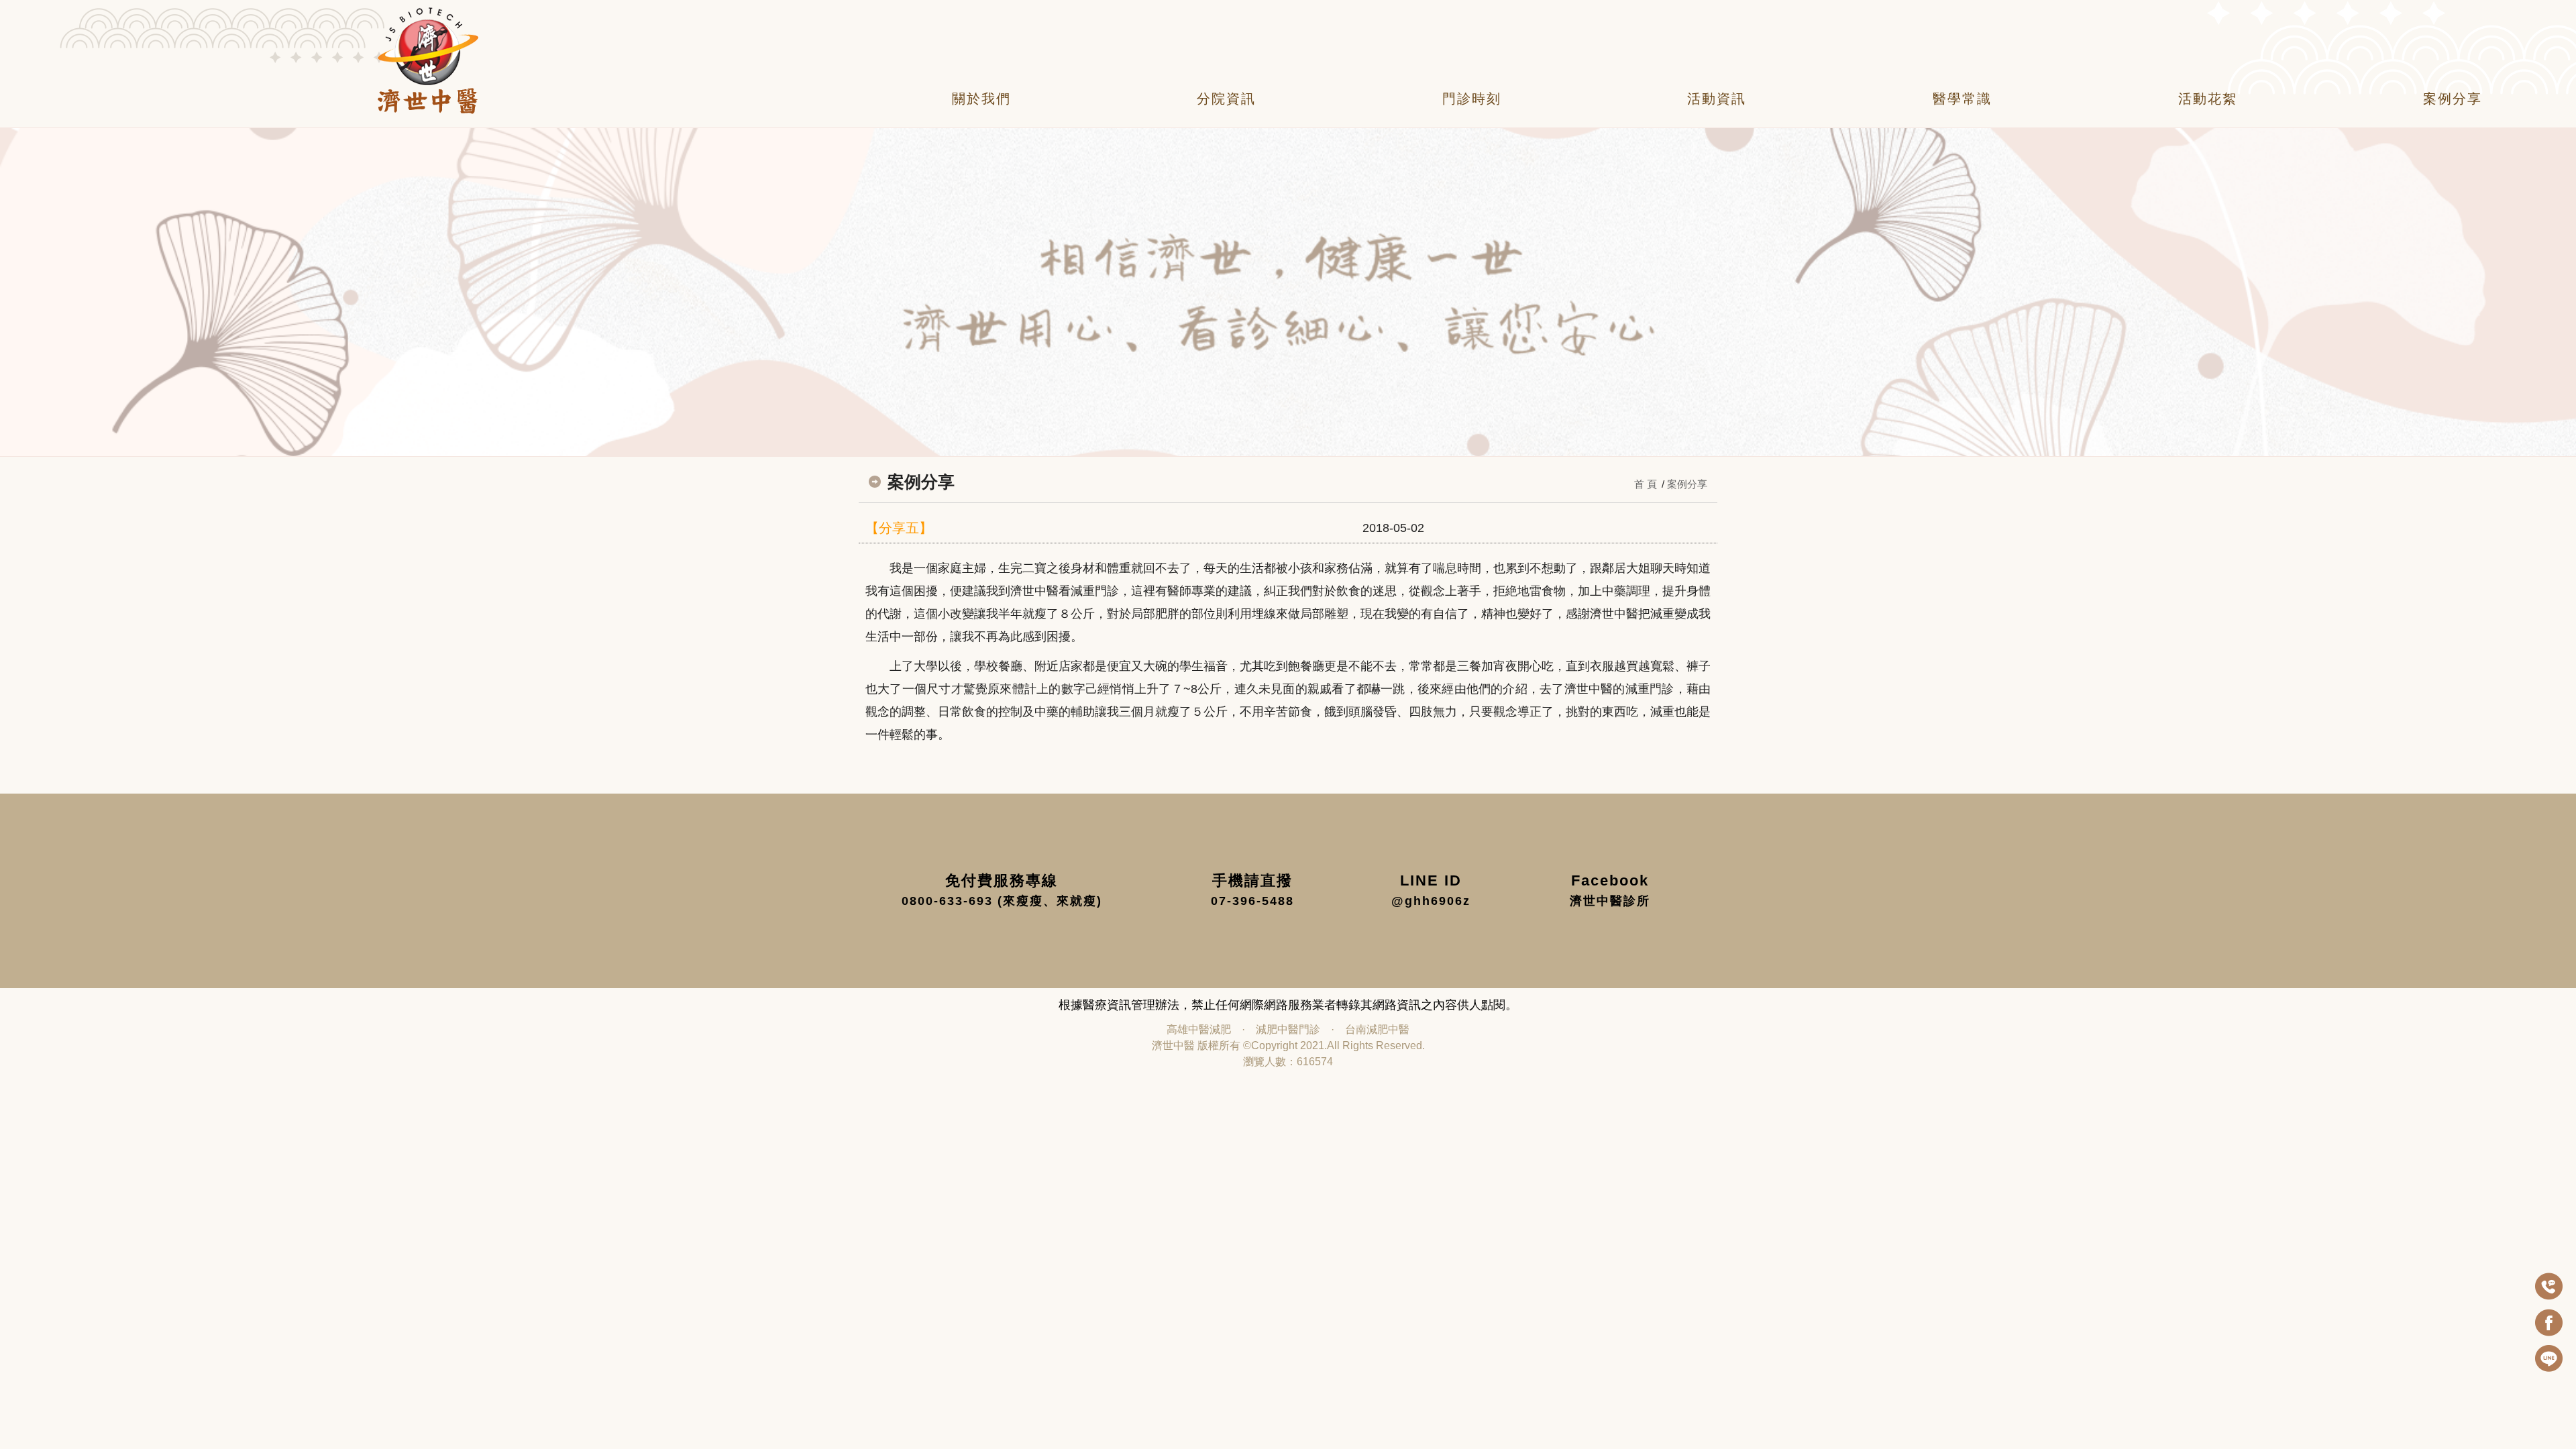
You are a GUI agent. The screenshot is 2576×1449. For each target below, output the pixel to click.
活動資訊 (1717, 99)
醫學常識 (1962, 99)
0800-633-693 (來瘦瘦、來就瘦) (1002, 901)
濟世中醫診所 (1610, 901)
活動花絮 (2208, 99)
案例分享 (2453, 99)
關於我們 (981, 99)
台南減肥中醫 (1377, 1029)
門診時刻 (1472, 99)
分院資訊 (1226, 99)
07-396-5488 (1252, 901)
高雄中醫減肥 (1199, 1029)
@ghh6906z (1431, 901)
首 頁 (1646, 484)
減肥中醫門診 (1288, 1029)
